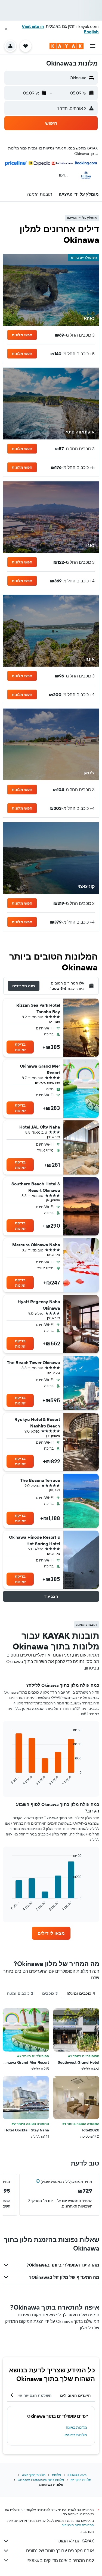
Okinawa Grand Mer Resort (40, 1069)
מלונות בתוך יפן (81, 2480)
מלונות (56, 2475)
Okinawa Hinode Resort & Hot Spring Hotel (35, 1540)
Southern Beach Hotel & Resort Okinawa (36, 1187)
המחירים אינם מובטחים (78, 2525)
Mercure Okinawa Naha (36, 1245)
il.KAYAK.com (77, 2475)
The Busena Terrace (40, 1480)
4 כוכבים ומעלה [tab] (81, 1993)
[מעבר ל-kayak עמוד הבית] (67, 46)
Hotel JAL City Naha (40, 1127)
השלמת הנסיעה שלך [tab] (33, 2395)
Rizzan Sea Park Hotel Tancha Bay (38, 1008)
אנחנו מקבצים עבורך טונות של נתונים (60, 2551)
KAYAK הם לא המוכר (75, 2541)
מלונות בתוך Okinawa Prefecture (41, 2480)
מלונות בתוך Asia (34, 2475)
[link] (51, 1933)
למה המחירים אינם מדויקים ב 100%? (60, 2560)
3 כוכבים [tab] (50, 1993)
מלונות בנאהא (76, 2435)
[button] (6, 29)
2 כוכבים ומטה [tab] (20, 1993)
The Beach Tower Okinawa (33, 1362)
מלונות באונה (76, 2427)
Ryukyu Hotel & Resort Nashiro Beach (37, 1423)
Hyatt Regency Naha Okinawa (39, 1305)
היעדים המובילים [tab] (75, 2395)
